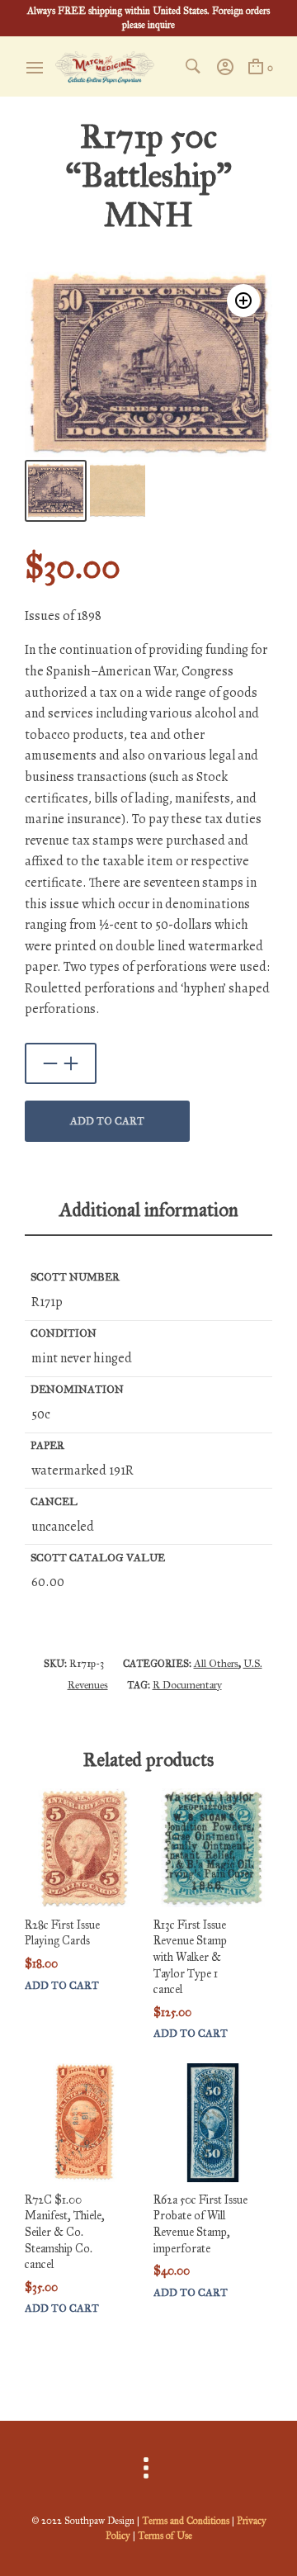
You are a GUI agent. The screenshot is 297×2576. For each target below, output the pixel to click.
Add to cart (107, 1121)
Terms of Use (165, 2536)
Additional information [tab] (149, 1210)
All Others (216, 1664)
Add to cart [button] (62, 1986)
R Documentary (187, 1685)
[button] (243, 301)
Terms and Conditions (186, 2521)
